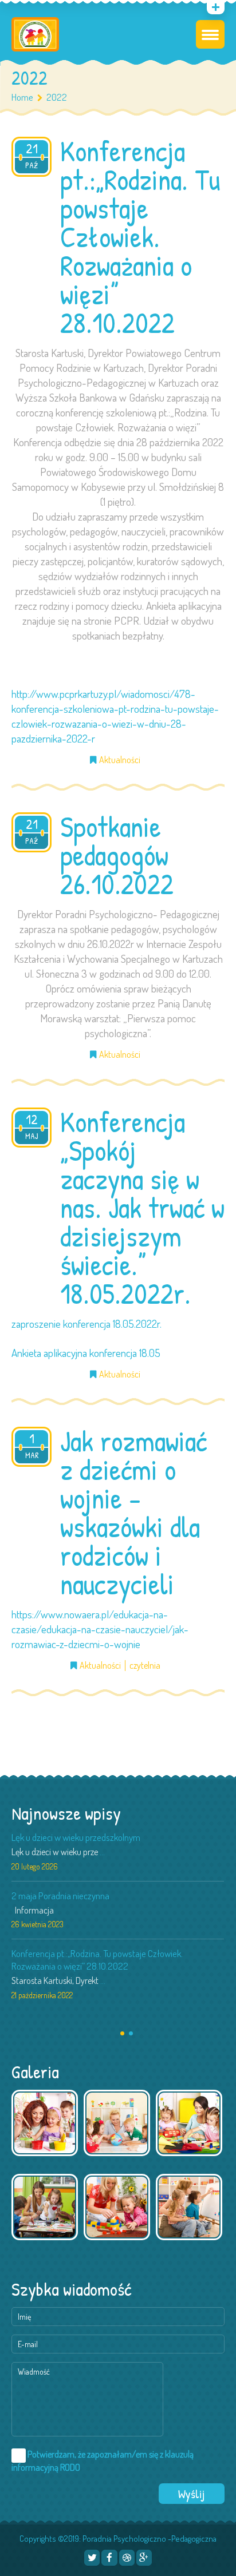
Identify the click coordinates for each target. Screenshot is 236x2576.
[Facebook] (109, 2557)
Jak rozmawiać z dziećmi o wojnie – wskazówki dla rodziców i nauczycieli (133, 1513)
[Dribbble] (127, 2557)
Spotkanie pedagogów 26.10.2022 (117, 855)
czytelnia (145, 1666)
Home (22, 97)
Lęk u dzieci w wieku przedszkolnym (76, 1837)
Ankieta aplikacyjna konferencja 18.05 (86, 1353)
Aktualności (120, 760)
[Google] (144, 2557)
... (102, 1852)
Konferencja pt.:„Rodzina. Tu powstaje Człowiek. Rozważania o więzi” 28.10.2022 (140, 237)
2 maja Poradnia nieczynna (60, 1896)
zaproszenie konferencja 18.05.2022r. (86, 1323)
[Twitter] (92, 2557)
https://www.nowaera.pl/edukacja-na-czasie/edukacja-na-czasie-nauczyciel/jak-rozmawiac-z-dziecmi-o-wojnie (100, 1629)
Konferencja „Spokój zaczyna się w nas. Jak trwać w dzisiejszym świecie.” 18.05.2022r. (142, 1208)
